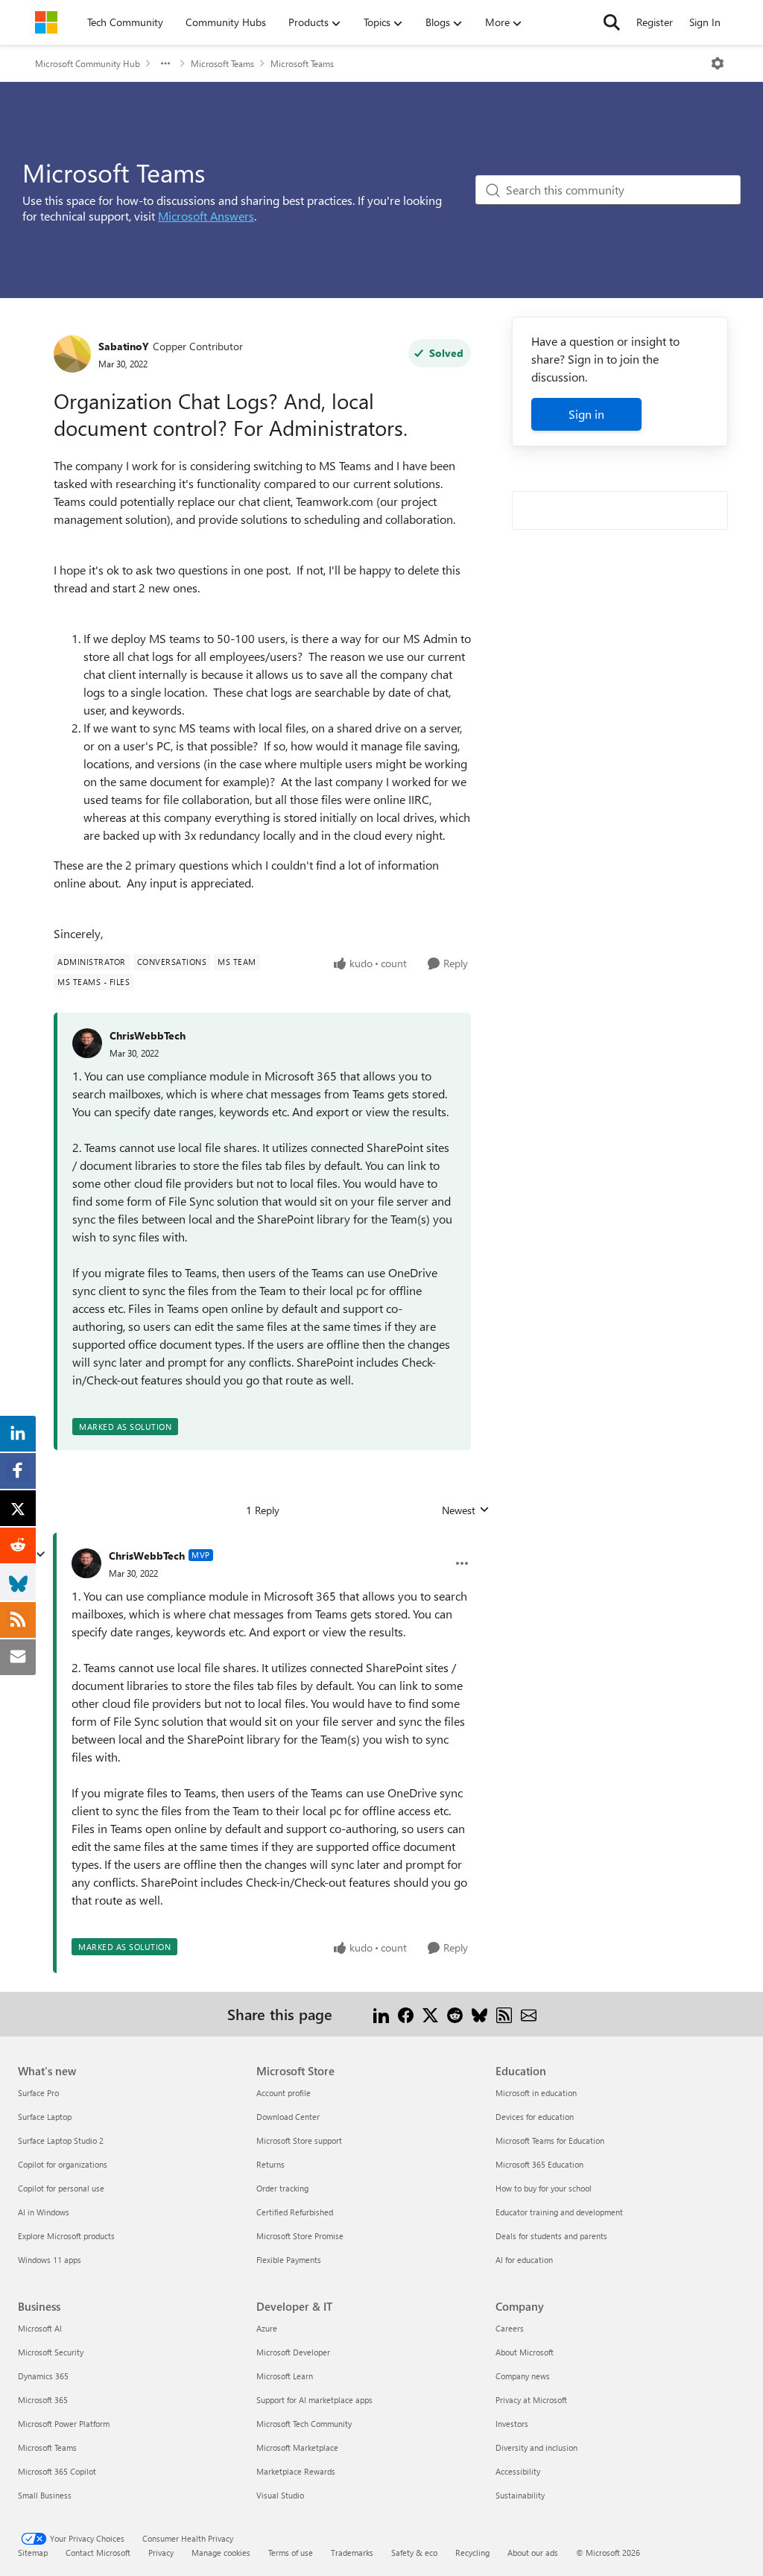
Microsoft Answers (206, 216)
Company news (523, 2376)
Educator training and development (559, 2212)
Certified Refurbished (295, 2212)
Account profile (284, 2093)
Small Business (45, 2495)
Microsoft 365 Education (539, 2164)
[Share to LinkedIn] (381, 2014)
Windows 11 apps (50, 2260)
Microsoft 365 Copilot (57, 2471)
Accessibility (518, 2471)
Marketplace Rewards (296, 2471)
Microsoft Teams (222, 63)
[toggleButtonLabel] (718, 63)
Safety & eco (414, 2553)
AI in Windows (44, 2212)
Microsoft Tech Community (304, 2424)
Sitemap (33, 2553)
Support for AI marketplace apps (314, 2400)
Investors (512, 2424)
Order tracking (282, 2188)
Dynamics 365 (43, 2376)
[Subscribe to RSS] (504, 2014)
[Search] (612, 22)
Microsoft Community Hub (88, 63)
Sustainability (520, 2495)
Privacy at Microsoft (531, 2400)
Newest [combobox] (466, 1510)
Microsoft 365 (43, 2400)
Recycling (472, 2553)
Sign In (705, 22)
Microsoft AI (40, 2328)
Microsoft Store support (299, 2140)
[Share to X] (430, 2014)
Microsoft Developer (293, 2352)
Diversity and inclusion (536, 2447)
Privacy (161, 2553)
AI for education (524, 2260)
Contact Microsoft (98, 2553)
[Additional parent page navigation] (165, 63)
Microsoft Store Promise (300, 2236)
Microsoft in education (536, 2093)
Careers (510, 2328)
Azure (267, 2328)
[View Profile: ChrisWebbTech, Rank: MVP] (86, 1563)
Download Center (288, 2117)
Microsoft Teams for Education (550, 2140)
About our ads (533, 2553)
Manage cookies (221, 2553)
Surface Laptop (45, 2117)
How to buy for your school (544, 2188)
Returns (270, 2164)
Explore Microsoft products (66, 2236)
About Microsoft (525, 2352)
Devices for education (535, 2117)
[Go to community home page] (46, 22)
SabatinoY (124, 346)
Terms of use (291, 2553)
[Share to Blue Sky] (479, 2014)
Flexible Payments (289, 2260)
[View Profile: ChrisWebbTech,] (87, 1043)
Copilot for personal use (61, 2188)
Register (655, 22)
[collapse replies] (40, 1554)
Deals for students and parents (551, 2236)
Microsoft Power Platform (64, 2424)
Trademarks (352, 2553)
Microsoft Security (51, 2352)
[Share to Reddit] (455, 2014)
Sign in (586, 414)
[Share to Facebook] (406, 2014)
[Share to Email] (529, 2014)
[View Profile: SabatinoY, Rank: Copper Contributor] (72, 354)
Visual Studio (280, 2495)
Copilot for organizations (63, 2164)
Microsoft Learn (285, 2376)
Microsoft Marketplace (297, 2447)
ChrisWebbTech (148, 1035)
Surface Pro (38, 2093)
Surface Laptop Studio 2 (61, 2140)
